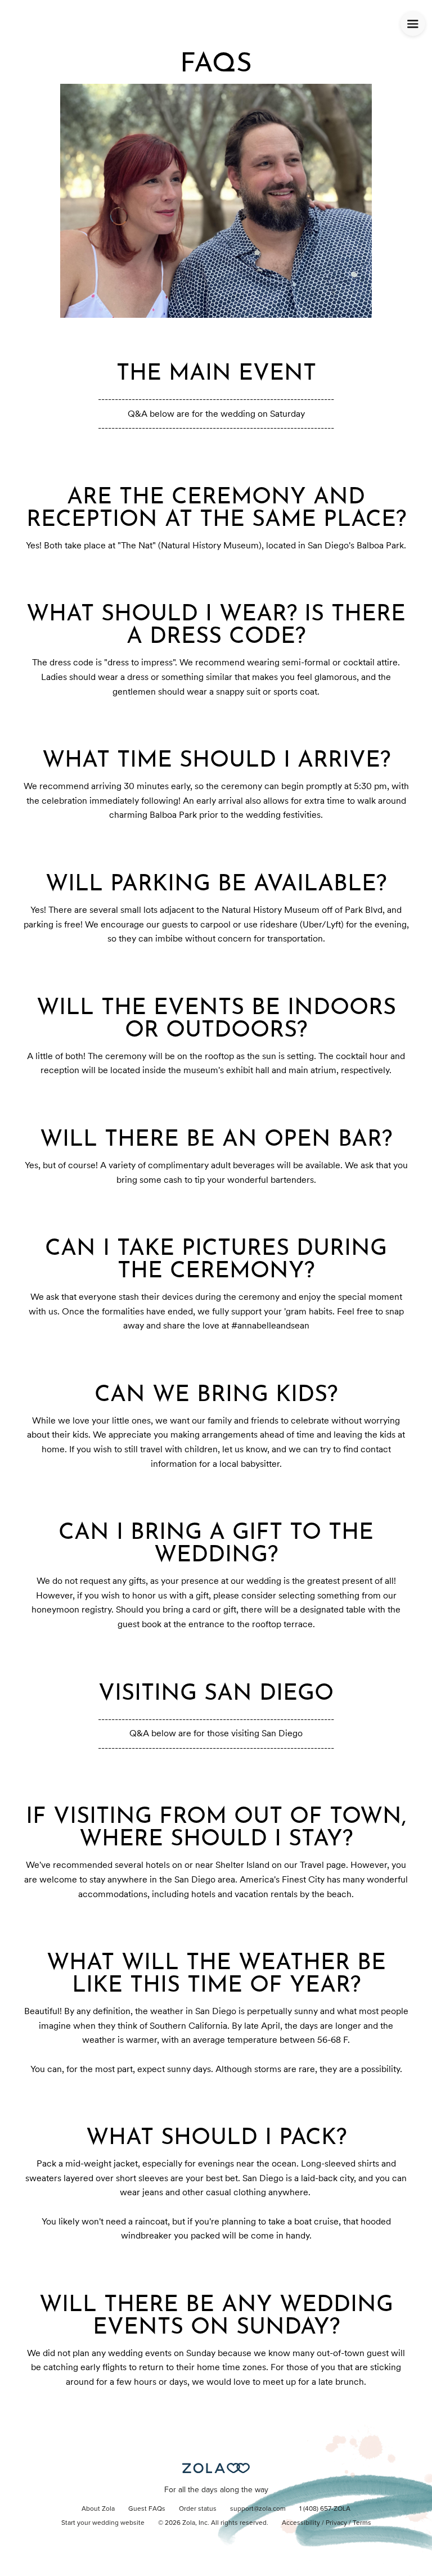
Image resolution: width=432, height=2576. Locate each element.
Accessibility (301, 2523)
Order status (198, 2509)
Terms (362, 2523)
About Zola (98, 2509)
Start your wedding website (103, 2523)
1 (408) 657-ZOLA (325, 2509)
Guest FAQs (147, 2509)
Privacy (336, 2523)
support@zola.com (258, 2509)
